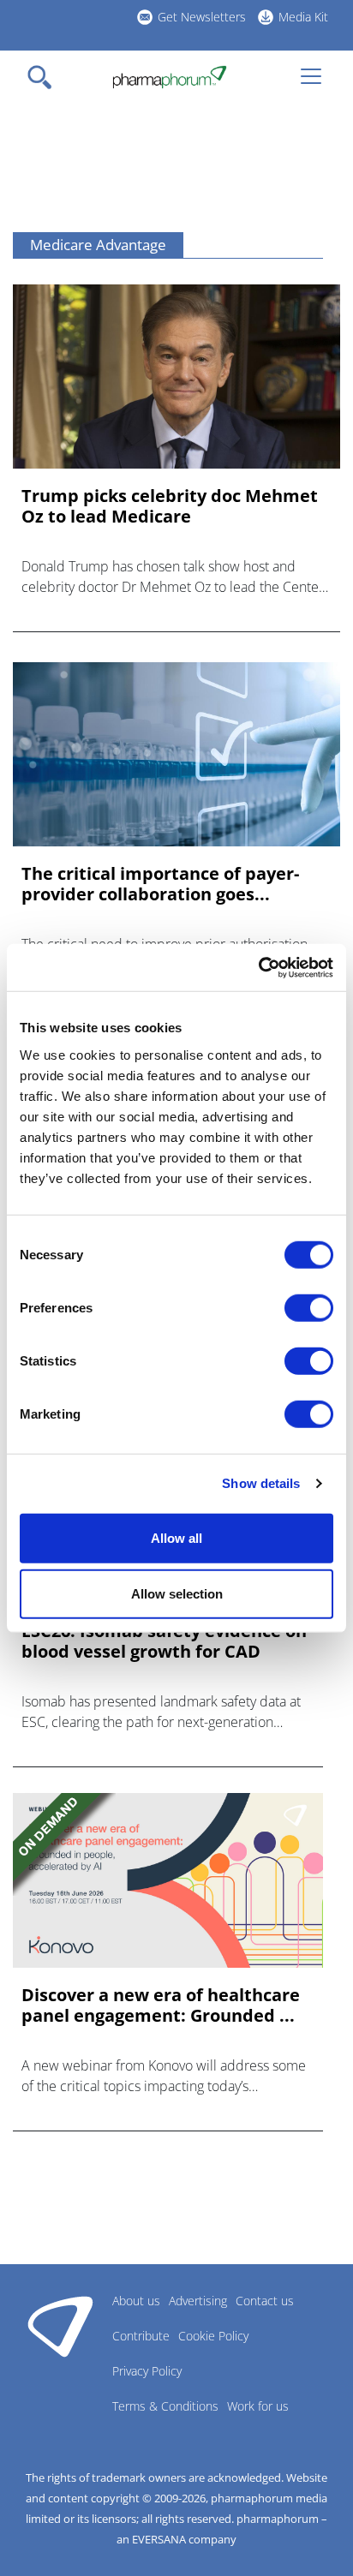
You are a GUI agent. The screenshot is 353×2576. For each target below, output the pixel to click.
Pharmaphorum (60, 2326)
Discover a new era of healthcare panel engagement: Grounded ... (161, 2005)
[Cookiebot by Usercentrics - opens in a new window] (258, 967)
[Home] (169, 77)
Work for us (258, 2406)
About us (136, 2301)
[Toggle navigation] (45, 77)
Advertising (198, 2301)
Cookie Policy (213, 2336)
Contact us (265, 2301)
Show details (261, 1483)
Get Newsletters (202, 17)
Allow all (176, 1537)
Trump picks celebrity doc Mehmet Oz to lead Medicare (170, 506)
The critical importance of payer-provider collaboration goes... (160, 884)
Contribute (141, 2336)
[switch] (309, 1307)
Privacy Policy (147, 2371)
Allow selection (177, 1594)
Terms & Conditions (165, 2406)
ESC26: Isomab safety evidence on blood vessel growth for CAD (164, 1641)
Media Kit (303, 17)
